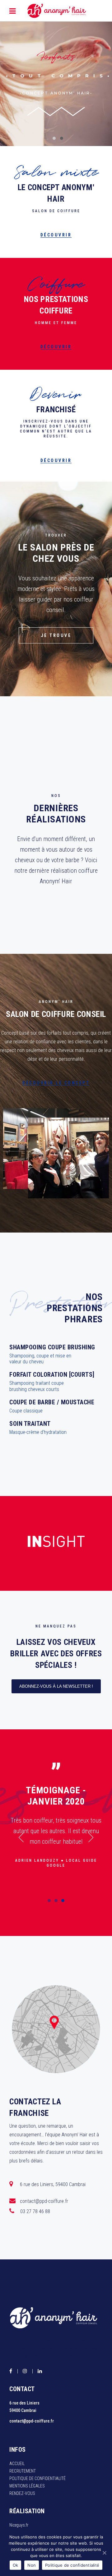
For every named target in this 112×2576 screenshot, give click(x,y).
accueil (17, 2464)
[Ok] (104, 2553)
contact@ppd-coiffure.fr (32, 2421)
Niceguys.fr (19, 2525)
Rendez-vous (22, 2493)
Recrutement (23, 2471)
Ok (16, 2565)
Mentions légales (27, 2486)
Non (32, 2565)
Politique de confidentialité (37, 2478)
